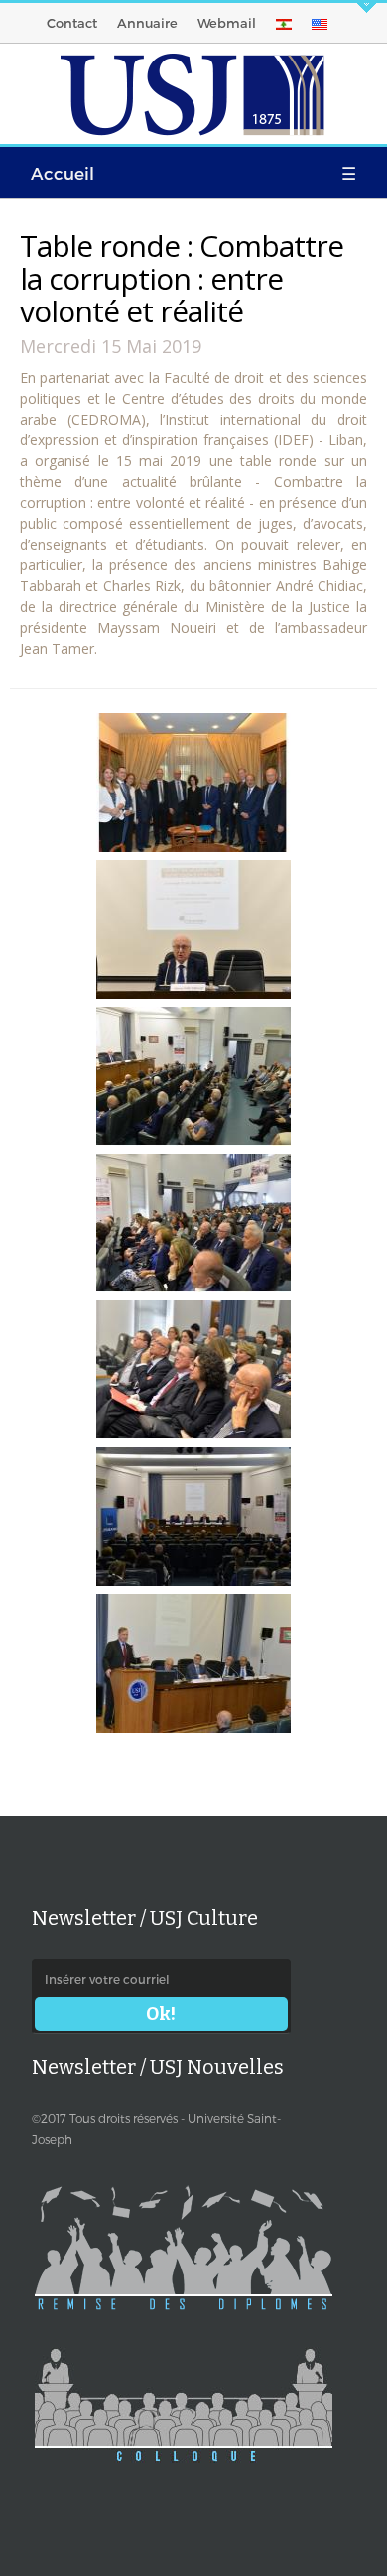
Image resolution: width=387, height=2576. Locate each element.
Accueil (63, 173)
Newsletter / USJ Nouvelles (158, 2067)
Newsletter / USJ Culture (145, 1918)
